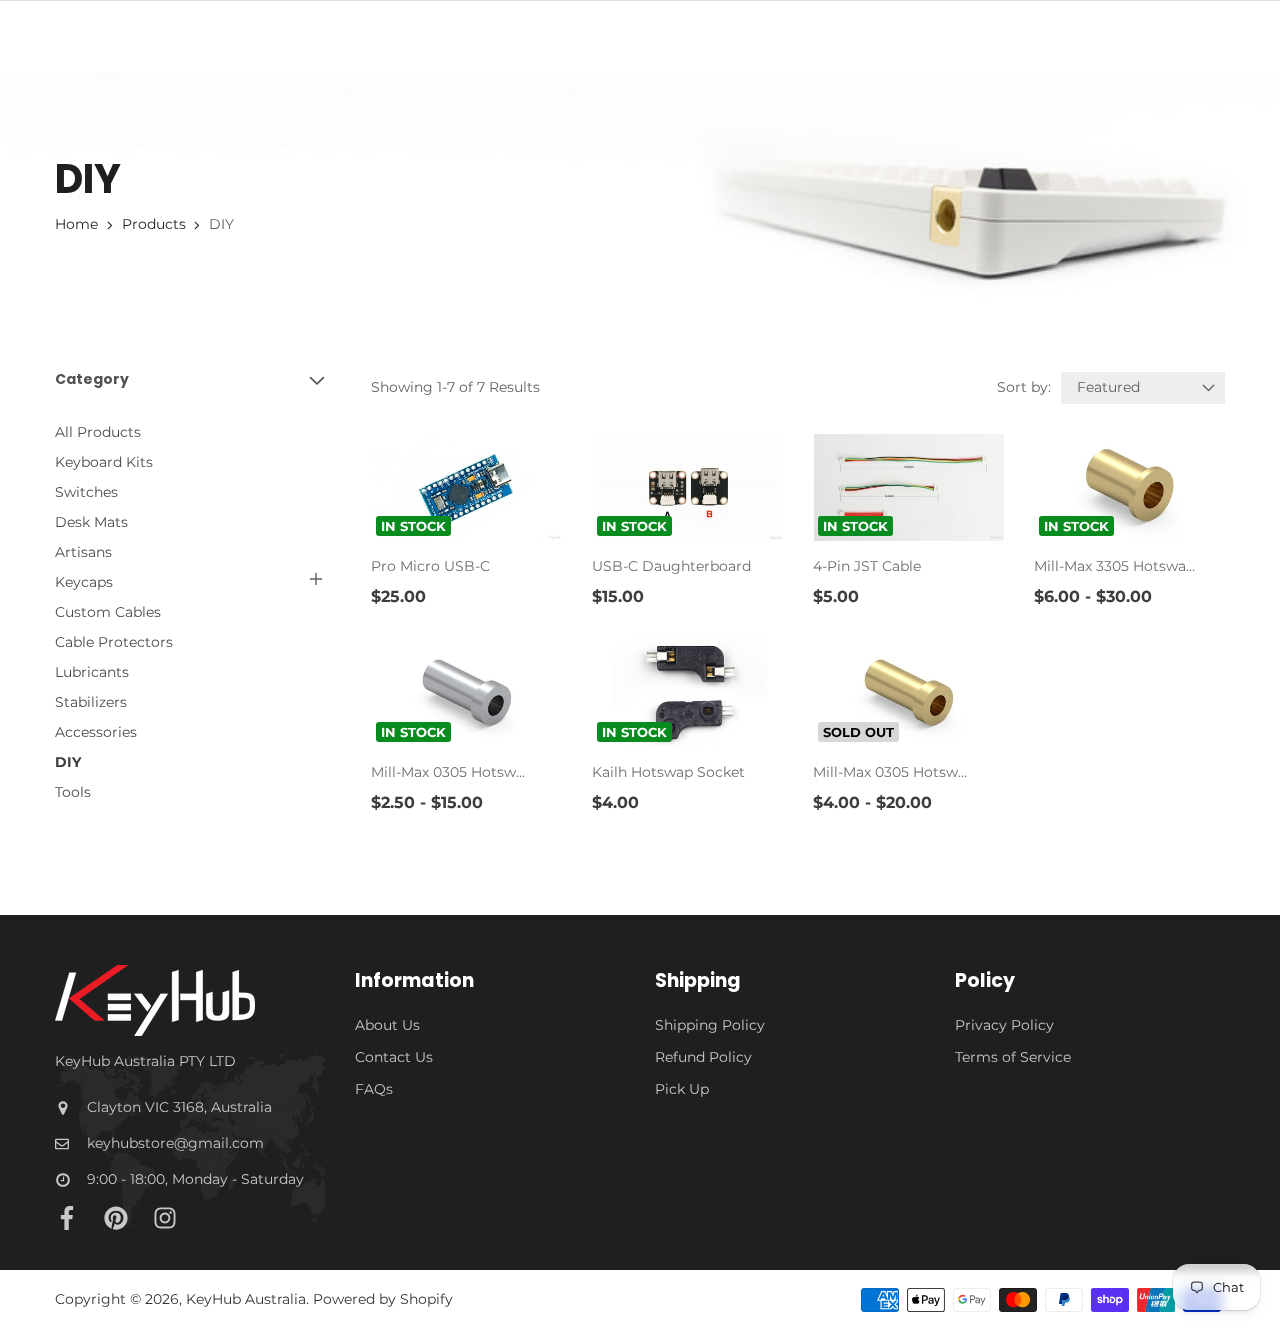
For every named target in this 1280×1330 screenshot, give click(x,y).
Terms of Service (1013, 1057)
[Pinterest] (116, 1218)
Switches (86, 492)
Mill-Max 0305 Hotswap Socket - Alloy (451, 772)
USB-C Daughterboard (671, 566)
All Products (98, 432)
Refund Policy (703, 1057)
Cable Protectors (114, 642)
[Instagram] (165, 1218)
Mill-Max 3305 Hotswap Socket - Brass (1114, 566)
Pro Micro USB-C (430, 566)
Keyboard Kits (104, 462)
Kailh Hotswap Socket (668, 772)
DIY (68, 762)
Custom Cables (108, 612)
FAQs (374, 1089)
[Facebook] (67, 1218)
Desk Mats (91, 522)
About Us (387, 1025)
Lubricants (92, 672)
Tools (73, 792)
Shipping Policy (710, 1025)
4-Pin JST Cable (867, 566)
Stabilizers (91, 702)
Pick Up (682, 1089)
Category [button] (92, 379)
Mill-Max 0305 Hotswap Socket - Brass (893, 772)
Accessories (96, 732)
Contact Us (394, 1057)
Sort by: (1024, 387)
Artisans (83, 552)
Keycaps (84, 582)
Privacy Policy (1004, 1025)
